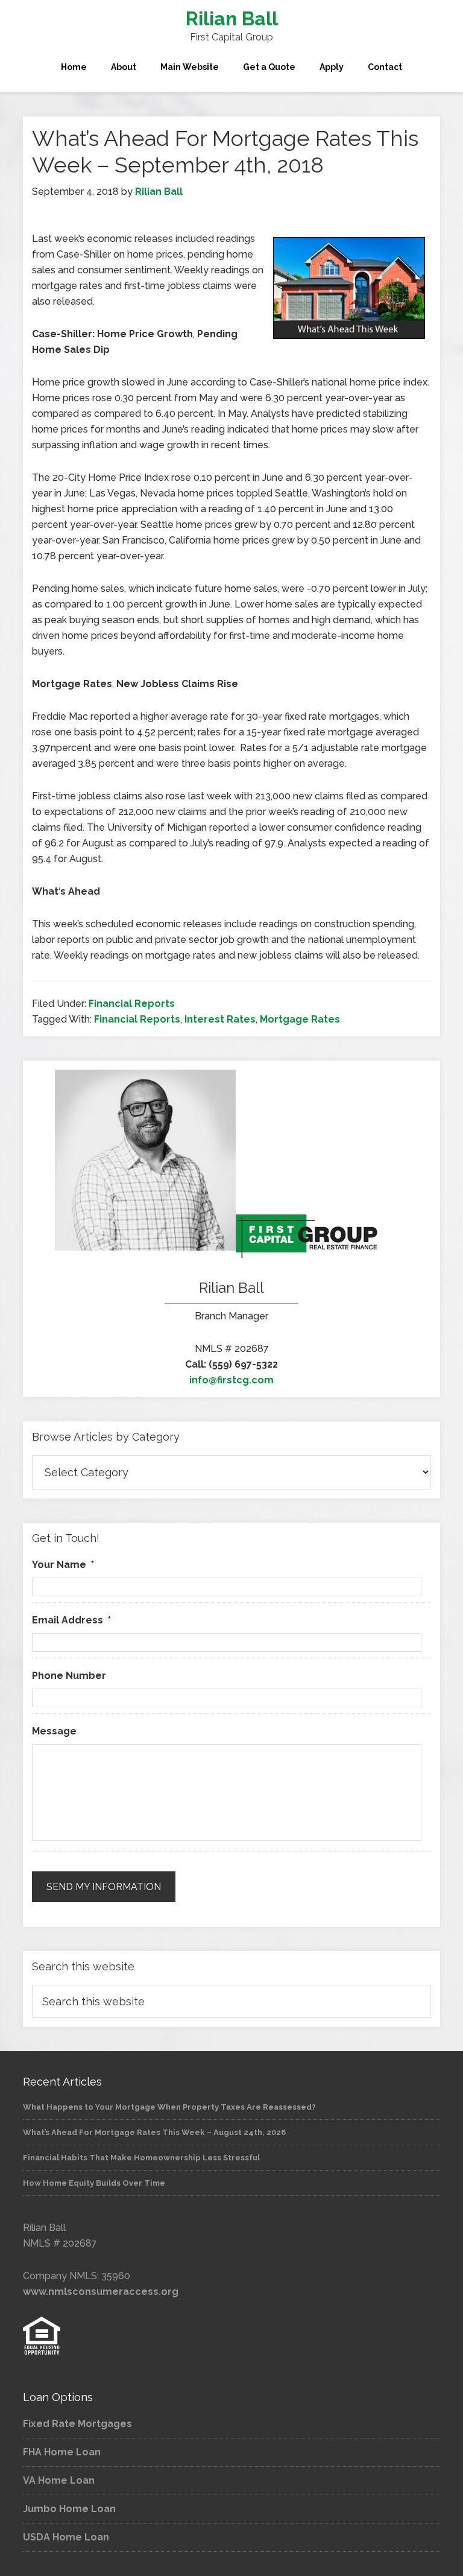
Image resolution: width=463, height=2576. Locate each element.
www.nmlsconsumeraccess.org (101, 2292)
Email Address (71, 1620)
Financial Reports (132, 1004)
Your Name (63, 1565)
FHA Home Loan (62, 2452)
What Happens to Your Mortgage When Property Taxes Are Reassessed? (169, 2107)
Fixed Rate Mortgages (77, 2424)
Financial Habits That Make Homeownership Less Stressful (141, 2158)
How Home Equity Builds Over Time (94, 2183)
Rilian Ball (232, 18)
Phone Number (69, 1676)
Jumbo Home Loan (69, 2509)
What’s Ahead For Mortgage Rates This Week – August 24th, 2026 (154, 2132)
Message (54, 1731)
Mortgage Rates (300, 1019)
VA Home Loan (59, 2480)
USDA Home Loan (66, 2537)
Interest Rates (220, 1019)
